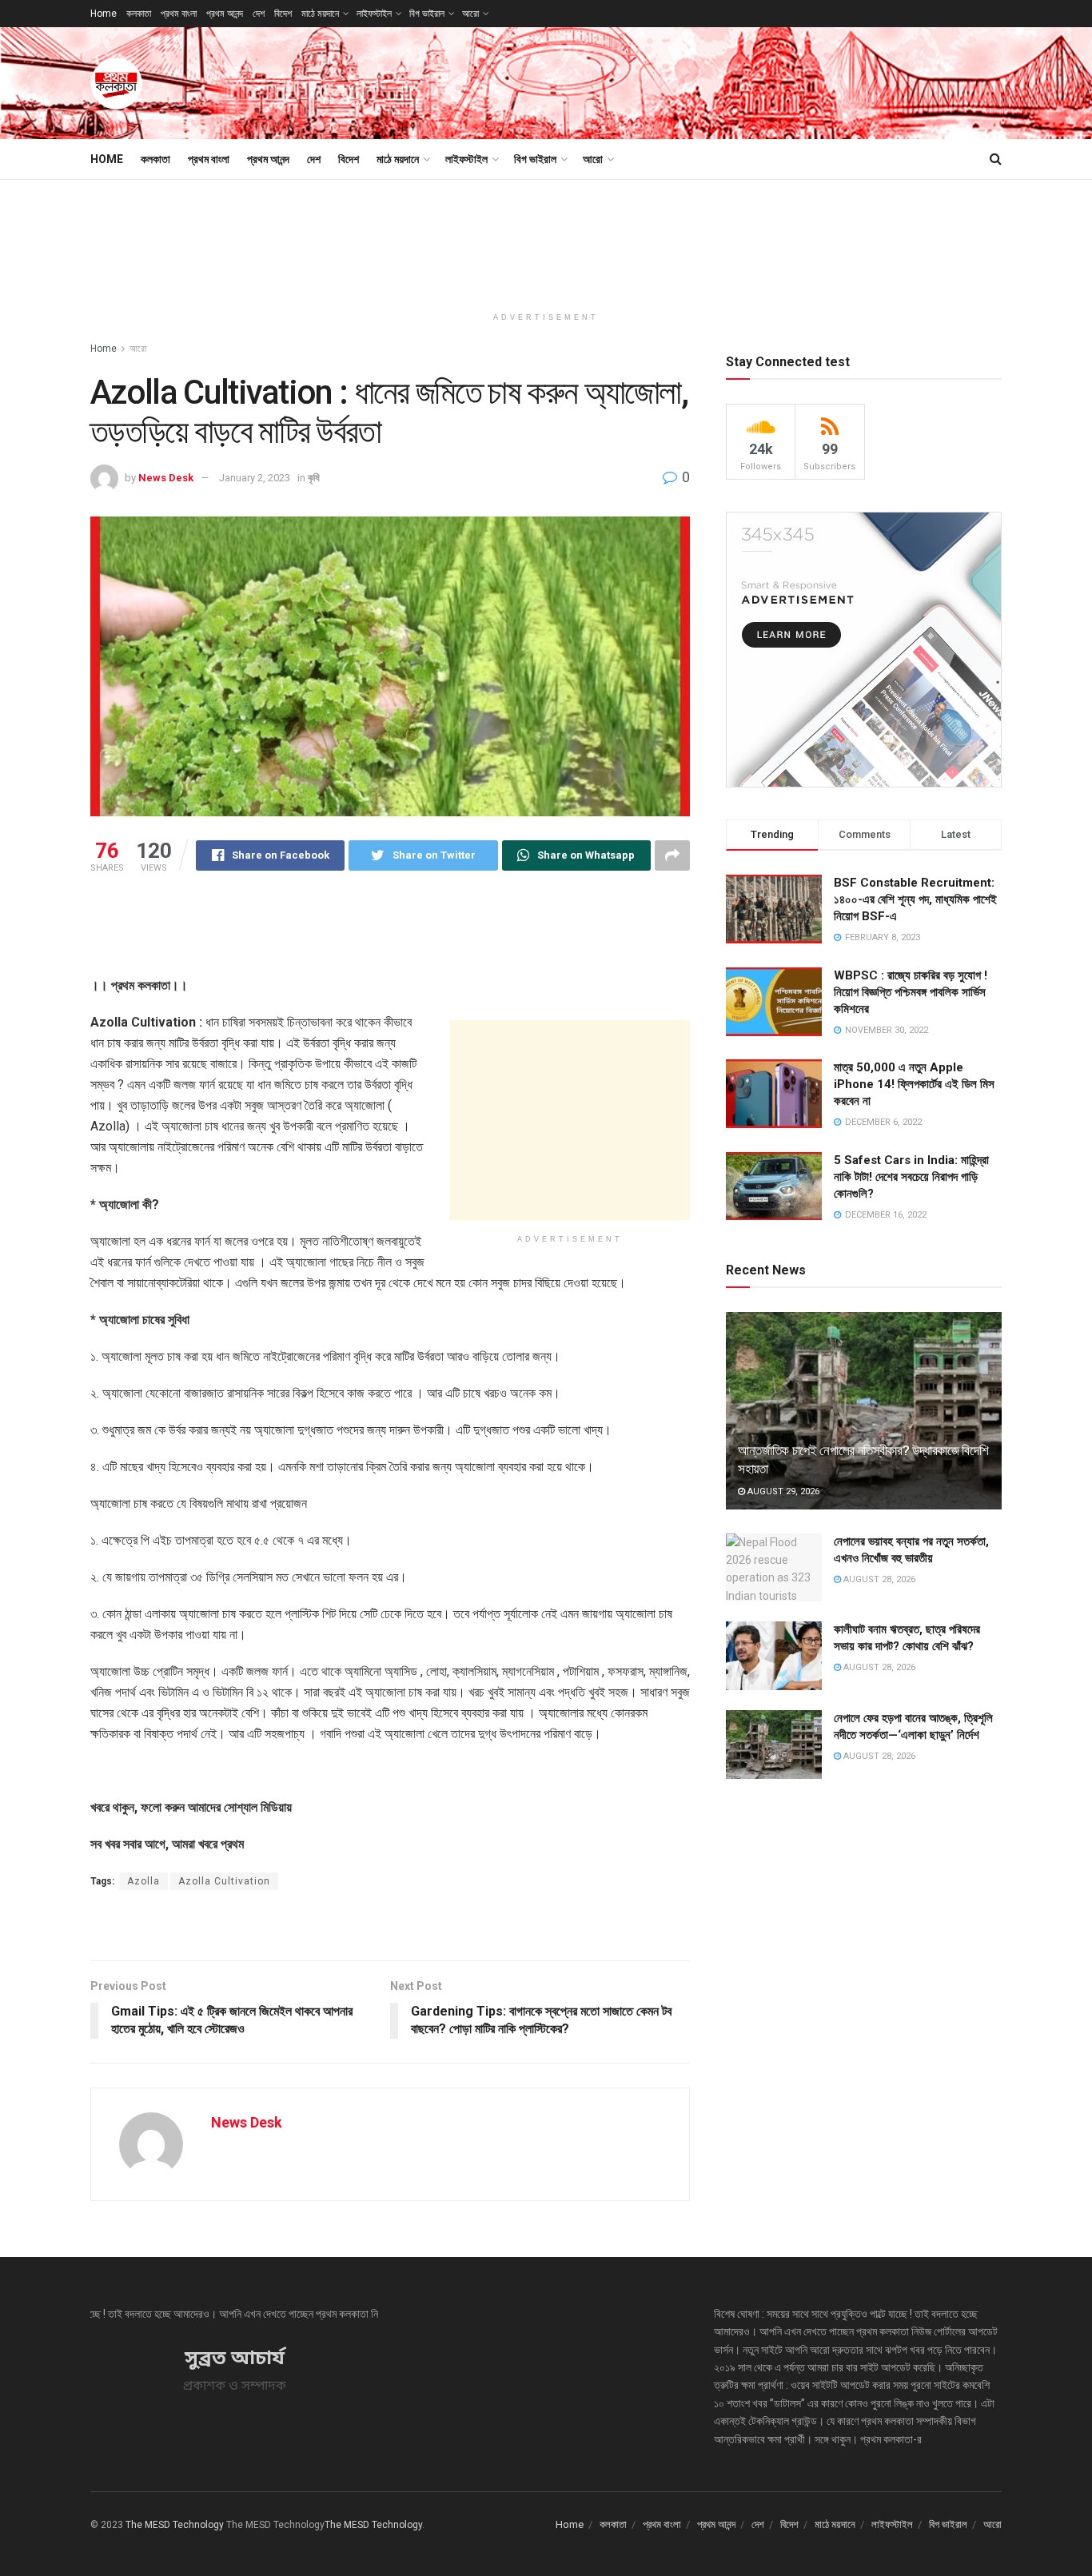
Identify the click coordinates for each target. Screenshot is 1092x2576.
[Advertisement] (711, 81)
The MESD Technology (175, 2525)
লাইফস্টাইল (374, 14)
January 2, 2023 (255, 478)
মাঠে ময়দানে (320, 14)
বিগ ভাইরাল (427, 14)
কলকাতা (139, 14)
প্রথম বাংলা (179, 14)
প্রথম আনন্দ (225, 14)
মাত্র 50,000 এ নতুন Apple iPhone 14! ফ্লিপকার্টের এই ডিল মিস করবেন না (914, 1084)
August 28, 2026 (878, 1579)
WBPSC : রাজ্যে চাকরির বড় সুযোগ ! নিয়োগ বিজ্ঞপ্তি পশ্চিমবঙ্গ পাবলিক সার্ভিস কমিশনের (911, 992)
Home (104, 14)
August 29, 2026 (782, 1491)
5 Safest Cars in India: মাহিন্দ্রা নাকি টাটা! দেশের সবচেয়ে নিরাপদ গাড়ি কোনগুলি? (911, 1177)
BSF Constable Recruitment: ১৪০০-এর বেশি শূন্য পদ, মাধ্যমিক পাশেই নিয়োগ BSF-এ (915, 899)
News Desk (166, 478)
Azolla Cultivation (224, 1881)
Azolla (143, 1881)
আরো (470, 14)
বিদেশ (283, 14)
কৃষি (314, 478)
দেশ (259, 14)
